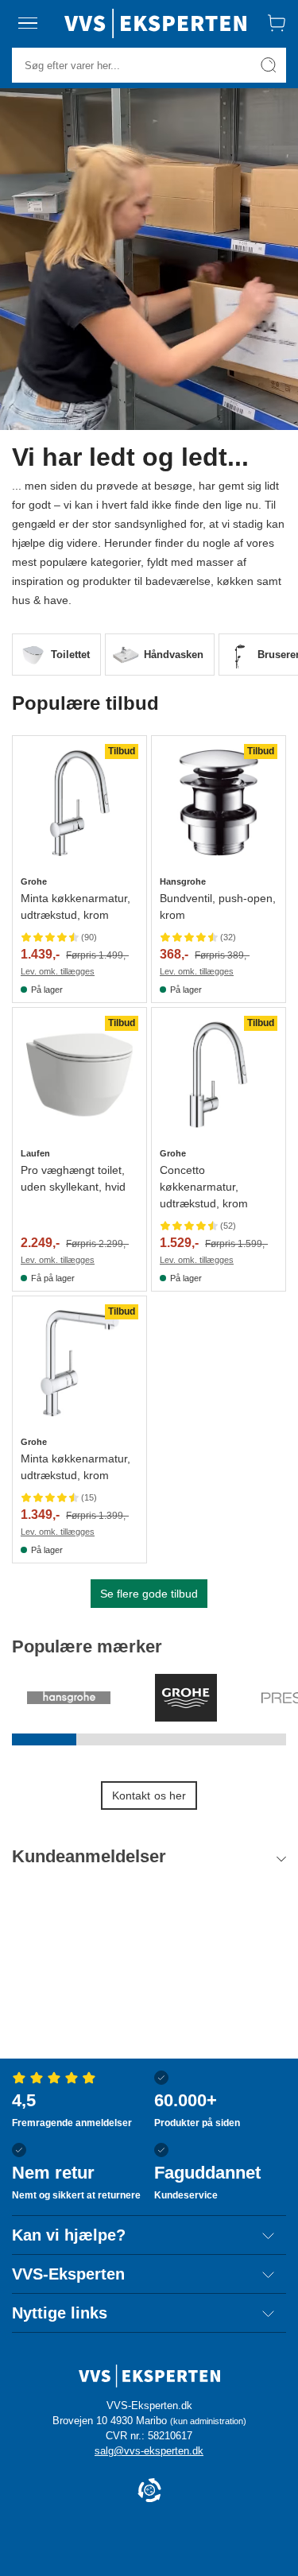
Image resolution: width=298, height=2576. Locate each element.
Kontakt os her (149, 1795)
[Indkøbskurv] (277, 23)
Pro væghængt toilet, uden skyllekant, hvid (73, 1178)
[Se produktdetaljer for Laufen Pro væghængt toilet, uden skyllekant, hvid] (79, 1075)
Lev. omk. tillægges (58, 971)
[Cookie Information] (149, 2491)
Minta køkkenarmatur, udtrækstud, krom (75, 906)
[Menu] (28, 23)
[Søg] (269, 65)
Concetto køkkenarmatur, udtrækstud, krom (204, 1187)
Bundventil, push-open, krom (218, 906)
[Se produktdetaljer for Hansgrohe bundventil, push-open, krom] (219, 803)
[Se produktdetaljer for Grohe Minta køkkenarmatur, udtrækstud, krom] (79, 803)
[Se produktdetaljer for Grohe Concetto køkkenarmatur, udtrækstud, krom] (219, 1075)
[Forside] (155, 23)
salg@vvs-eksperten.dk (149, 2451)
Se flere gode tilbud (149, 1594)
